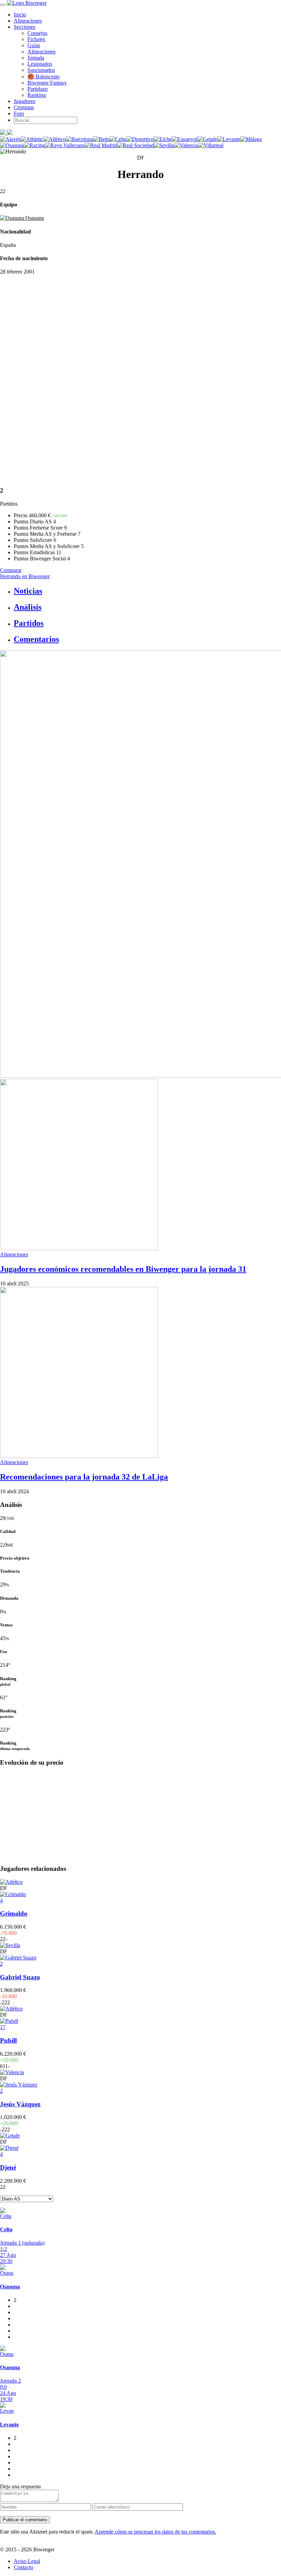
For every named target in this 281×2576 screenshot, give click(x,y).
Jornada (36, 58)
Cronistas (24, 107)
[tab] (147, 591)
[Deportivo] (140, 139)
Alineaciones (28, 21)
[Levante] (229, 139)
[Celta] (118, 139)
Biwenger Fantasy (47, 83)
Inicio (20, 15)
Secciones (25, 27)
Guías (34, 45)
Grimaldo (14, 1913)
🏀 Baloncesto (44, 77)
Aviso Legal (27, 2561)
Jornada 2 (10, 2381)
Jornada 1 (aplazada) (22, 2243)
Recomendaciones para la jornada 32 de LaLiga (84, 1477)
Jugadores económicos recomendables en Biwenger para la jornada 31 (123, 1269)
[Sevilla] (164, 145)
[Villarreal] (211, 145)
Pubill (8, 2040)
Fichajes (36, 39)
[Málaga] (251, 139)
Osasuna (34, 218)
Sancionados (41, 70)
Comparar (11, 570)
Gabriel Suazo (20, 1977)
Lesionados (40, 64)
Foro (19, 113)
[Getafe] (207, 139)
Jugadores (25, 101)
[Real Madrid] (101, 145)
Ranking (37, 95)
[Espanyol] (185, 139)
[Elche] (163, 139)
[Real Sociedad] (136, 145)
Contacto (23, 2567)
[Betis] (101, 139)
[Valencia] (186, 145)
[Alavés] (10, 139)
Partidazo (38, 89)
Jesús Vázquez (20, 2104)
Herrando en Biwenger (25, 576)
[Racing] (34, 145)
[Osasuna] (12, 145)
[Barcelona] (80, 139)
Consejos (37, 33)
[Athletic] (32, 139)
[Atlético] (54, 139)
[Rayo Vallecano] (65, 145)
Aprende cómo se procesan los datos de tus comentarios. (155, 2532)
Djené (8, 2167)
